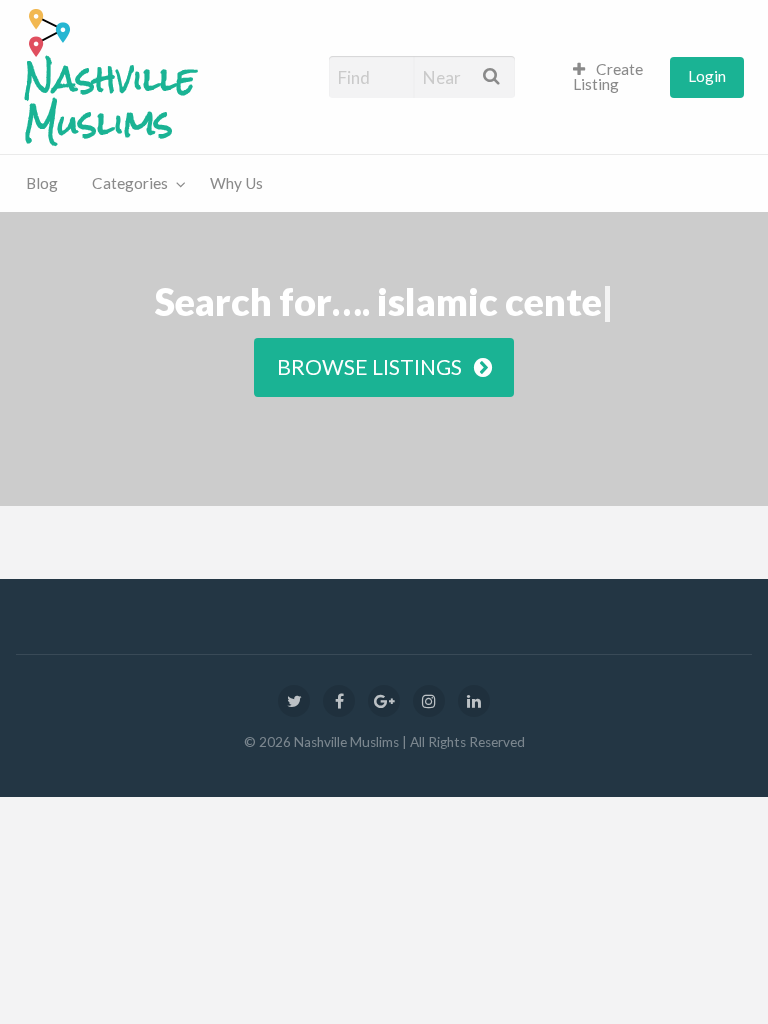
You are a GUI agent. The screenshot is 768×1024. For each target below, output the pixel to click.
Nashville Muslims (109, 101)
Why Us (236, 183)
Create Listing (608, 77)
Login (707, 76)
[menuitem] (613, 77)
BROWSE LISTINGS (375, 367)
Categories (130, 183)
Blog (42, 183)
